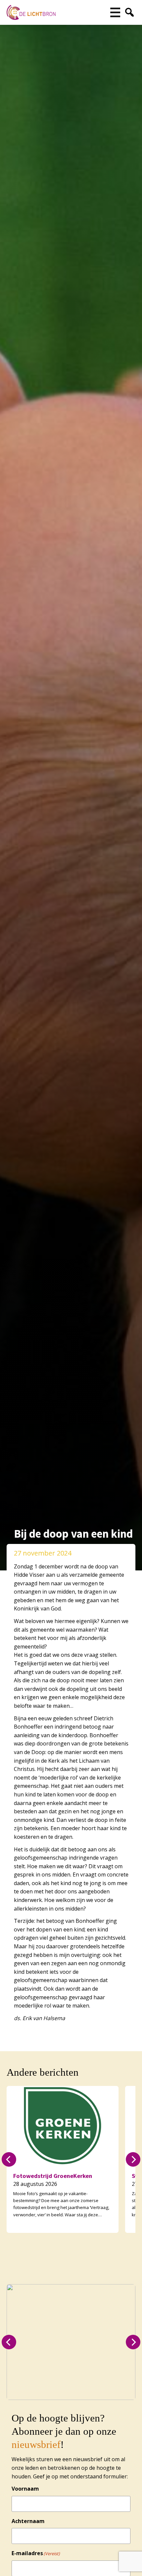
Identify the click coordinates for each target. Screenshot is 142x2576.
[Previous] (9, 2159)
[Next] (133, 2159)
